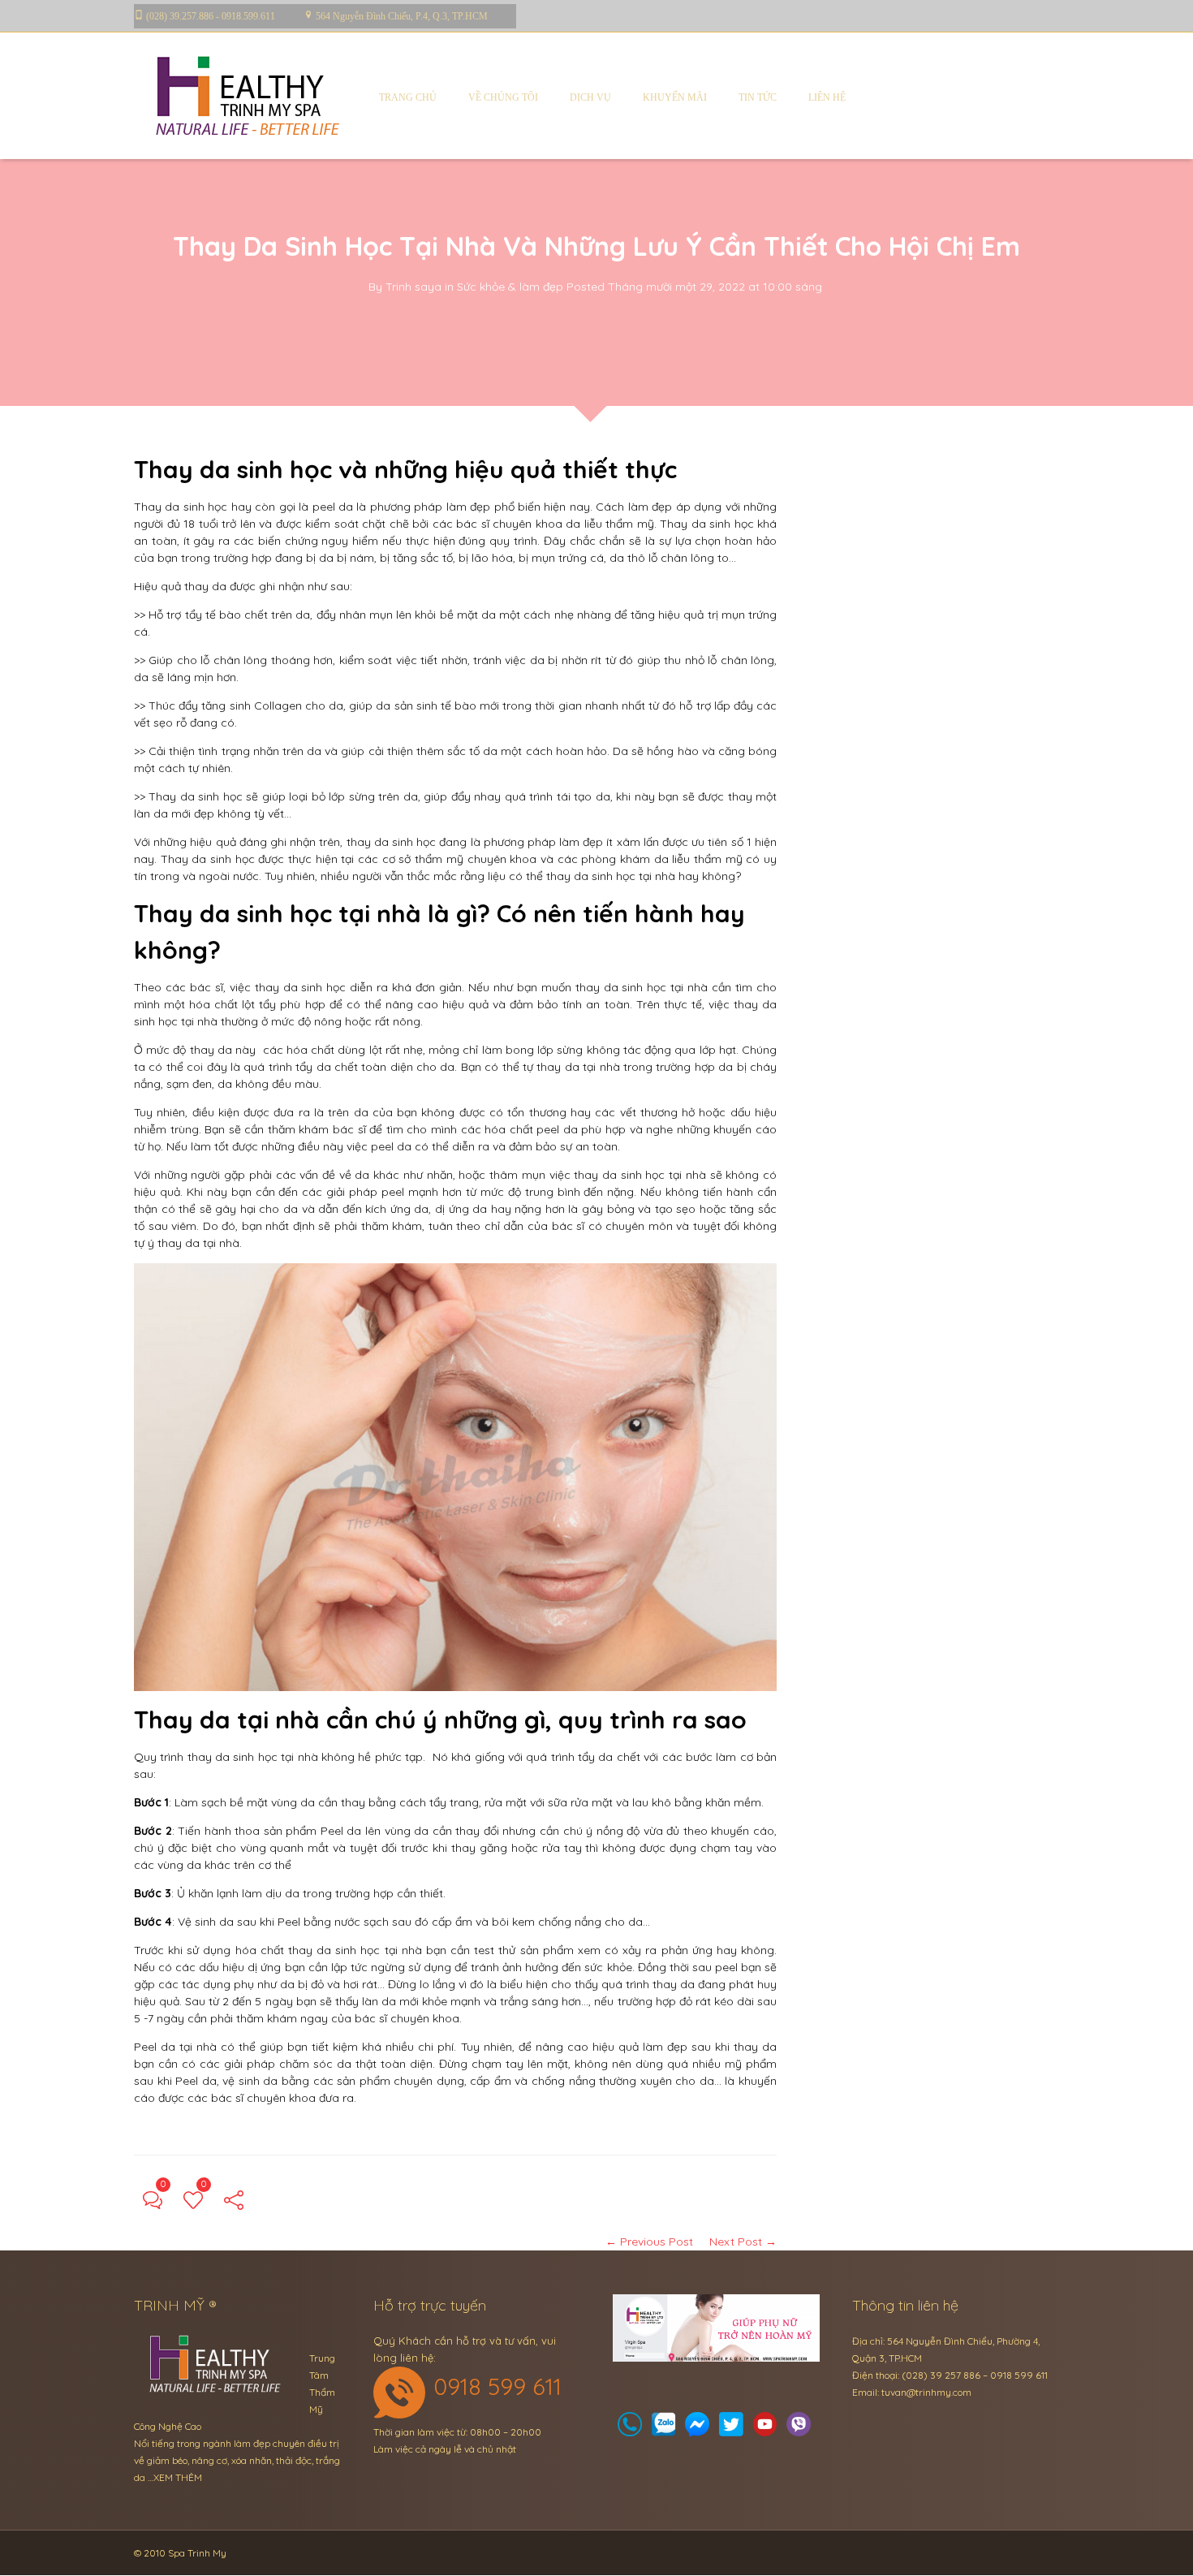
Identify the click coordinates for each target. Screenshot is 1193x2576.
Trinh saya (413, 287)
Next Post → (743, 2242)
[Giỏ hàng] (664, 2429)
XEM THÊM (178, 2477)
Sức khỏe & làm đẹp (510, 287)
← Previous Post (649, 2242)
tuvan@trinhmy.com (926, 2392)
